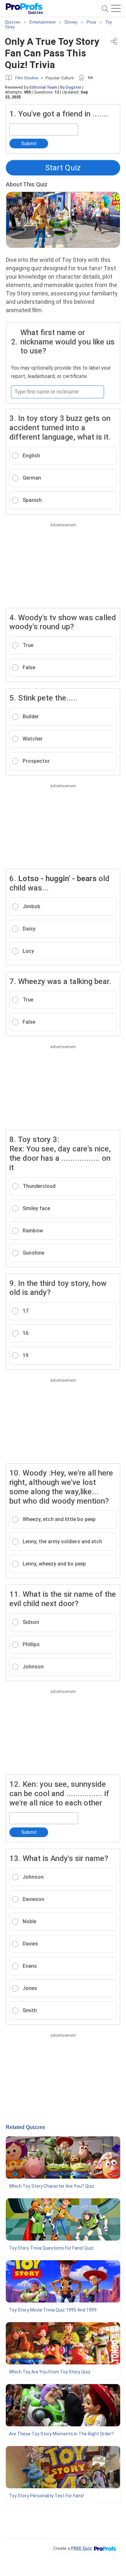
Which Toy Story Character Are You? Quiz (52, 2186)
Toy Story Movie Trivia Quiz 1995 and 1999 (53, 2310)
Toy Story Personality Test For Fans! (47, 2496)
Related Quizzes (26, 2127)
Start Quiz (63, 168)
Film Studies (27, 78)
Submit (29, 144)
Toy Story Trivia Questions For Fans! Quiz (51, 2248)
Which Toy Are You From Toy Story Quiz (50, 2372)
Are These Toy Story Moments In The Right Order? (61, 2434)
